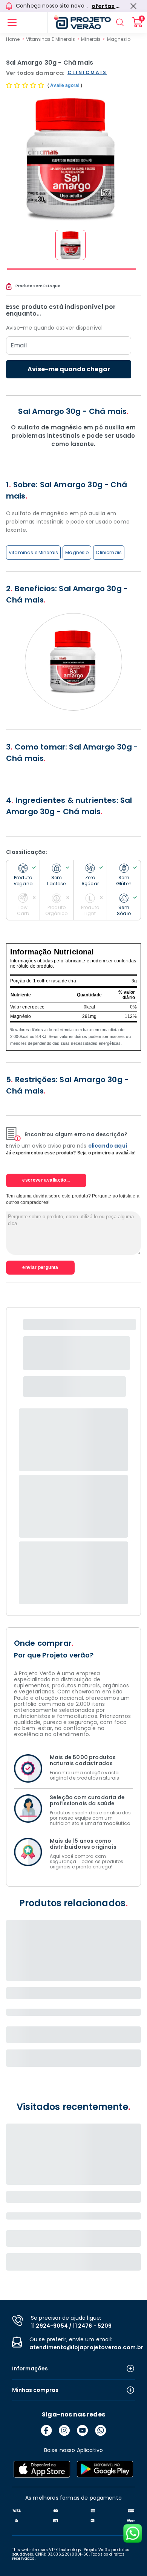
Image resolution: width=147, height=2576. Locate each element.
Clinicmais (109, 552)
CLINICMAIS (87, 73)
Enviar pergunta (40, 1267)
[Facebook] (46, 2430)
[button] (70, 245)
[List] (12, 22)
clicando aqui (108, 1146)
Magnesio (119, 39)
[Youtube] (83, 2430)
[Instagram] (64, 2430)
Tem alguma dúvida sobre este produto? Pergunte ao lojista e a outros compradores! (73, 1199)
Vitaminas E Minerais (51, 39)
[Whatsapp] (101, 2430)
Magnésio (77, 552)
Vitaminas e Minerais (33, 552)
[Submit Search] (120, 22)
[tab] (72, 269)
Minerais (91, 39)
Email (19, 345)
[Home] (79, 22)
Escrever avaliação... (46, 1180)
